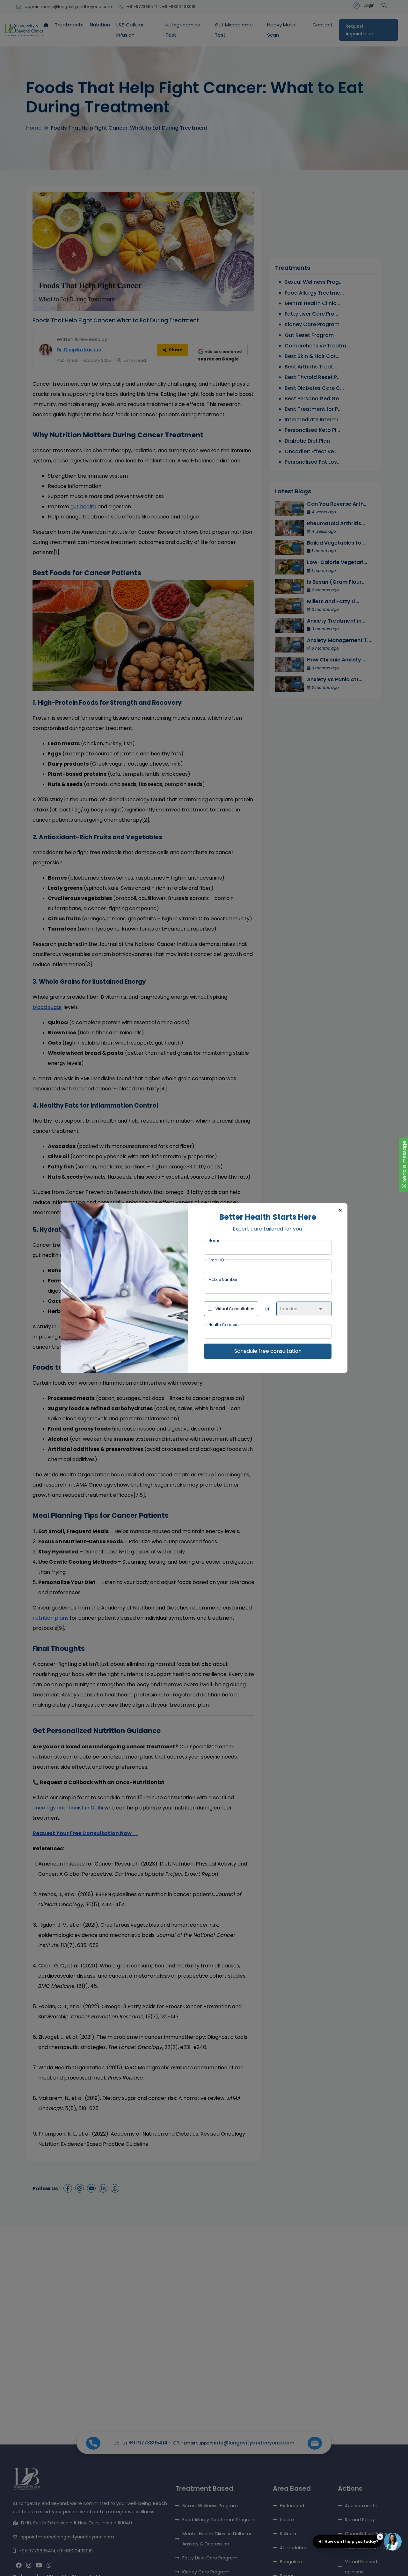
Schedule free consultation (268, 1351)
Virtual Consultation (235, 1309)
